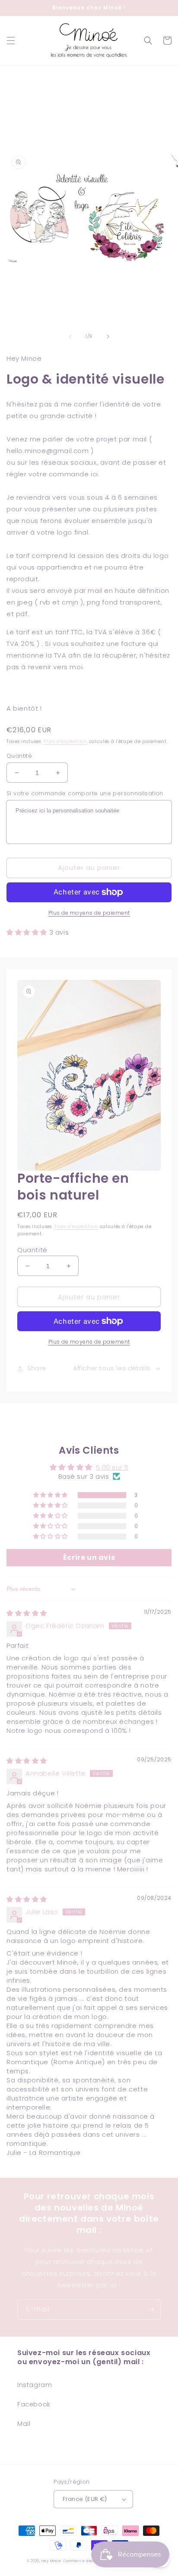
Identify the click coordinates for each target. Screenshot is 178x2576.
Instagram (35, 2385)
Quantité (19, 756)
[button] (11, 41)
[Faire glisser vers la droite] (108, 337)
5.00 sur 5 (112, 1467)
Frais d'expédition (65, 742)
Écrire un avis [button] (89, 1557)
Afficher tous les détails (112, 1368)
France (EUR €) (85, 2499)
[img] (27, 1613)
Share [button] (37, 1368)
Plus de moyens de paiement (89, 913)
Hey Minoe (51, 2561)
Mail (24, 2424)
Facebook (34, 2404)
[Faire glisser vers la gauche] (70, 337)
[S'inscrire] (151, 2310)
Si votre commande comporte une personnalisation (85, 793)
